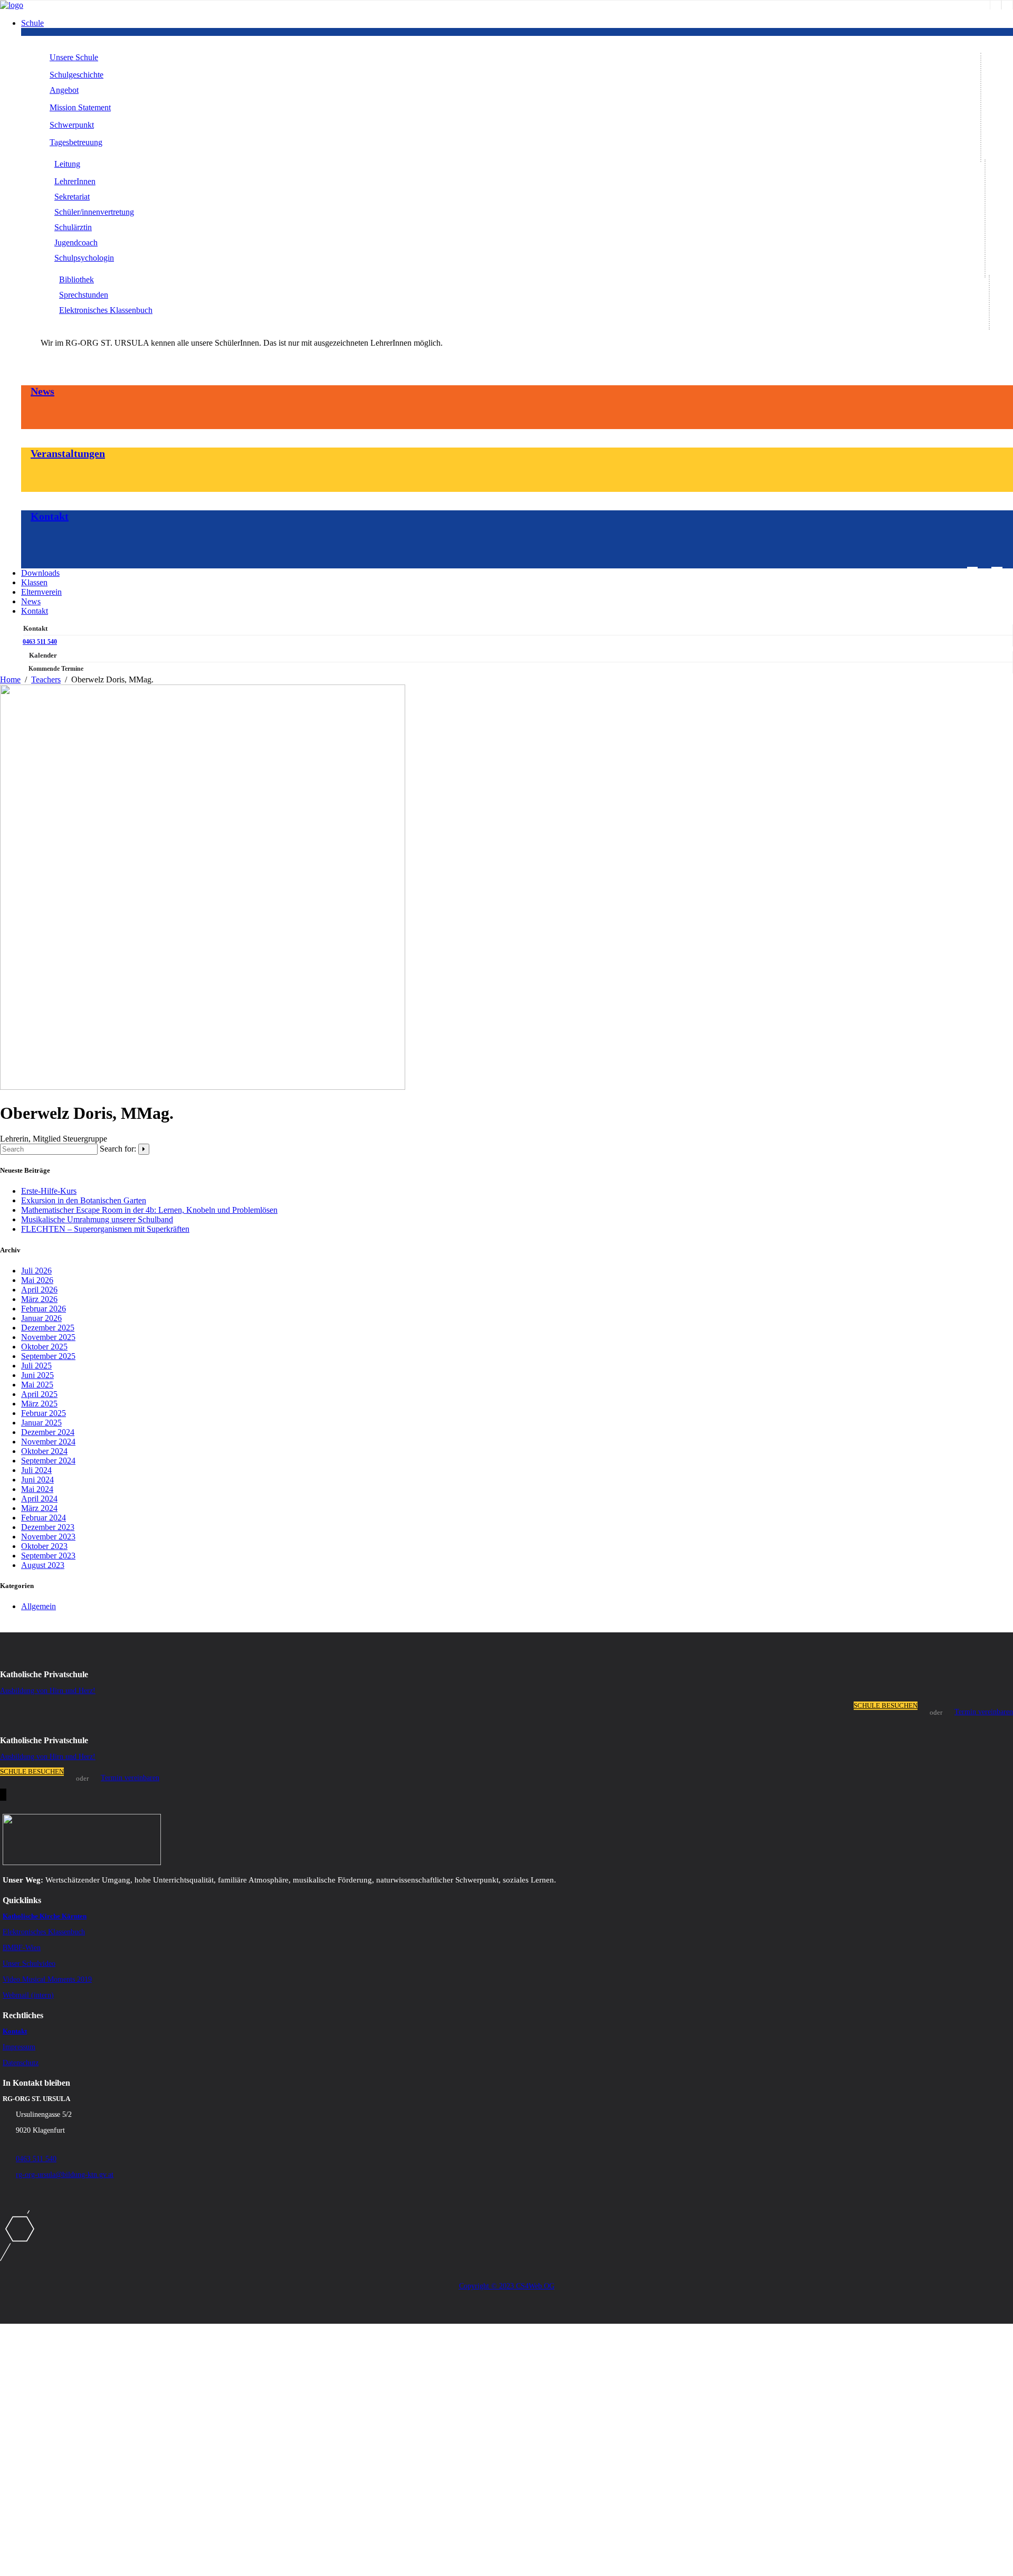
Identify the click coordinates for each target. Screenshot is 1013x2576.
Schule (32, 23)
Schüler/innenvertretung (94, 212)
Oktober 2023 (44, 1546)
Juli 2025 (36, 1366)
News (42, 391)
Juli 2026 (36, 1271)
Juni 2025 (37, 1375)
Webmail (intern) (28, 1995)
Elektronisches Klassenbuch (106, 310)
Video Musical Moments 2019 (47, 1979)
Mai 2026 (37, 1280)
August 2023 (43, 1565)
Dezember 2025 (48, 1328)
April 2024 (39, 1499)
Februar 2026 (44, 1309)
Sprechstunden (84, 295)
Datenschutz (21, 2063)
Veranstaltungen (68, 453)
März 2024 (39, 1508)
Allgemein (39, 1606)
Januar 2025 (41, 1423)
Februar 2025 (44, 1413)
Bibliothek (77, 279)
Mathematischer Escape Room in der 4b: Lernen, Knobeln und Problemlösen (149, 1210)
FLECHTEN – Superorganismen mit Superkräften (105, 1229)
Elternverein (41, 592)
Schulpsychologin (84, 258)
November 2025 (48, 1337)
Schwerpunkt (72, 125)
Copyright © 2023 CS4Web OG (507, 2286)
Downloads (40, 573)
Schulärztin (73, 227)
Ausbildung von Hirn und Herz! (48, 1691)
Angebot (64, 90)
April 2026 (39, 1290)
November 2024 (48, 1442)
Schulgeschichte (77, 75)
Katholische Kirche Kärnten (45, 1916)
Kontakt (50, 516)
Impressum (19, 2047)
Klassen (34, 582)
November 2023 (48, 1537)
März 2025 (39, 1404)
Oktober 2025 (44, 1347)
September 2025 (48, 1356)
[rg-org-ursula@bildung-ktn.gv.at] (972, 571)
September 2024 (48, 1461)
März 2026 (39, 1299)
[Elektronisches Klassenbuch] (1007, 5)
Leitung (67, 164)
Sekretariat (72, 197)
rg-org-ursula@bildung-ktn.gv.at (65, 2175)
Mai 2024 (37, 1489)
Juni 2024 (37, 1480)
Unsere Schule (74, 57)
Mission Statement (80, 107)
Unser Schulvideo (29, 1964)
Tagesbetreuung (76, 142)
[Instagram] (996, 5)
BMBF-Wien (22, 1948)
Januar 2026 (41, 1318)
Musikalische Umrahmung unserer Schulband (97, 1219)
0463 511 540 (40, 642)
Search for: (118, 1149)
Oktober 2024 (44, 1451)
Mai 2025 (37, 1385)
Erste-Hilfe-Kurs (49, 1191)
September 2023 (48, 1556)
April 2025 (39, 1394)
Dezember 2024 (48, 1432)
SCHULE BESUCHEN (886, 1705)
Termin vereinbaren (984, 1712)
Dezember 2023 (48, 1527)
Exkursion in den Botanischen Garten (84, 1200)
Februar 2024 (44, 1518)
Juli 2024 (36, 1470)
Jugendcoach (76, 243)
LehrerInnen (75, 181)
